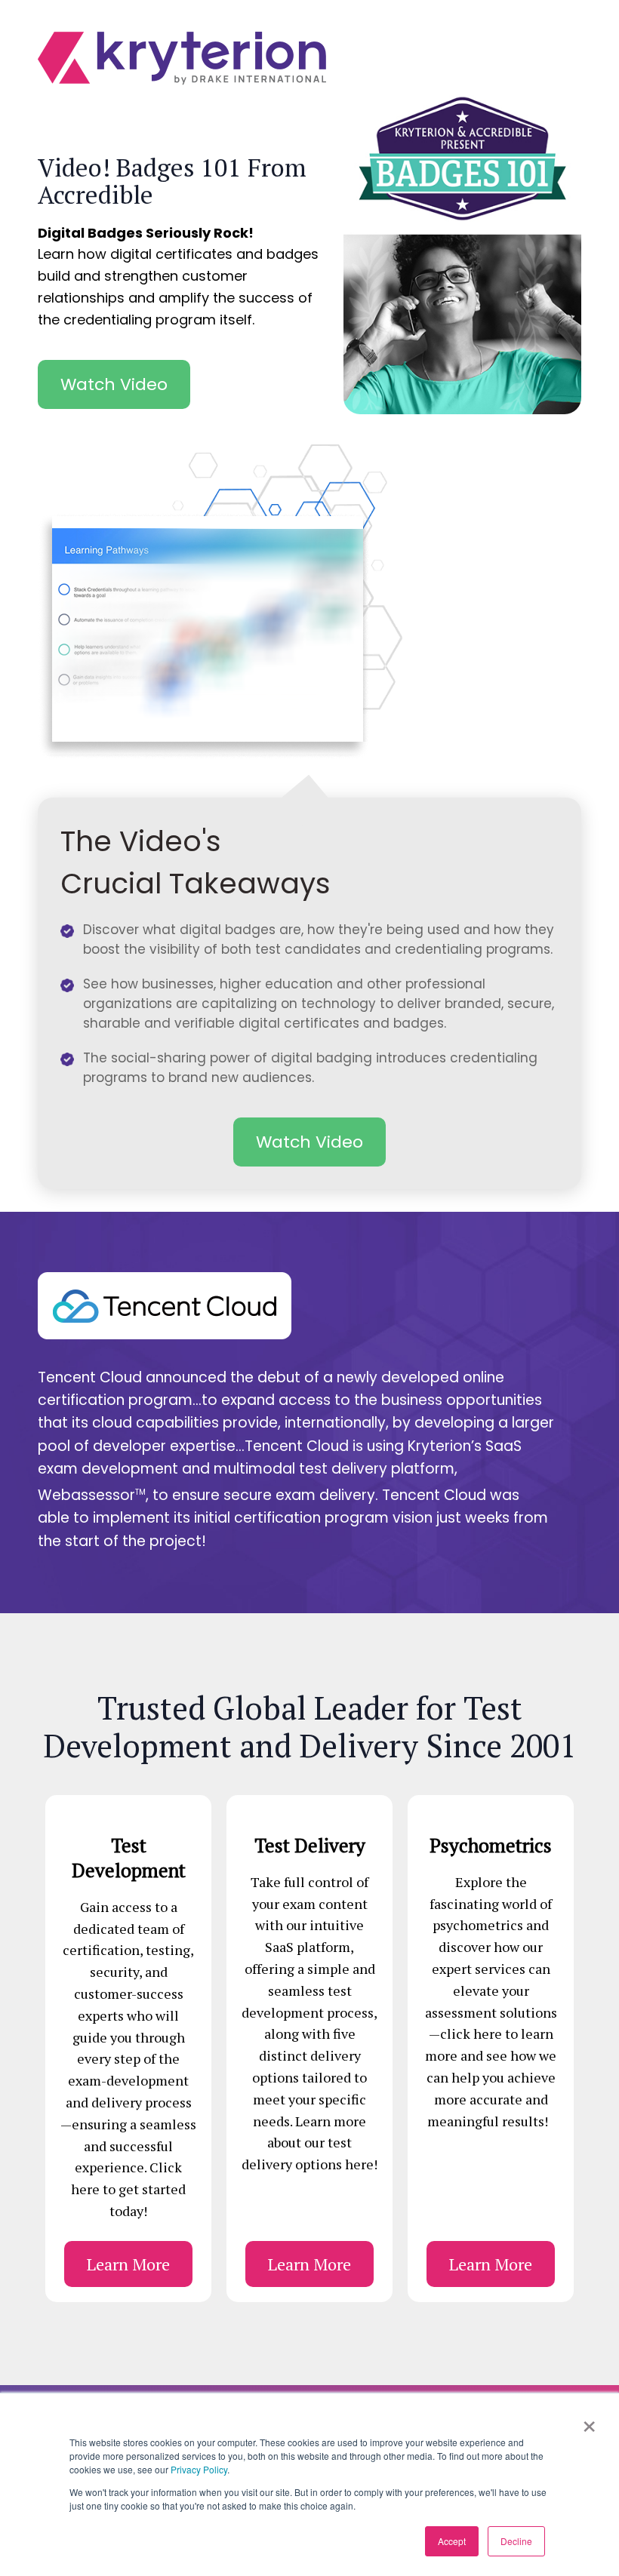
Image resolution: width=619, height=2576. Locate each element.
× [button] (589, 2421)
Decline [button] (516, 2541)
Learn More (128, 2264)
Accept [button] (452, 2541)
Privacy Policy (199, 2469)
